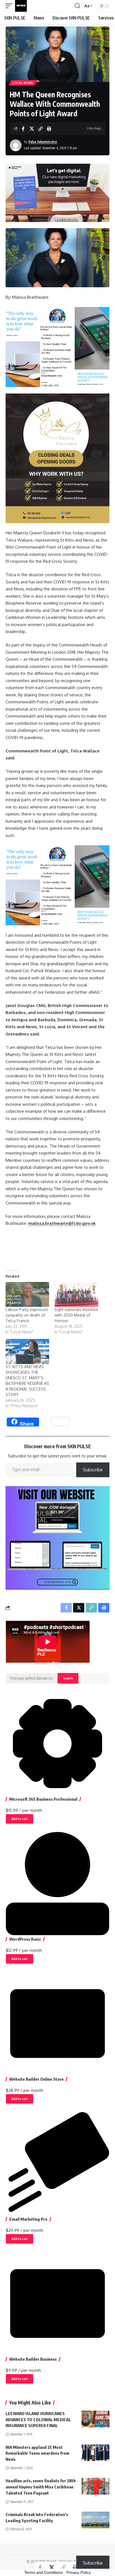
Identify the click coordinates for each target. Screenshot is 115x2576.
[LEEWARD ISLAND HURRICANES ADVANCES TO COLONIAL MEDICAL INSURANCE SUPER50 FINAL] (95, 2419)
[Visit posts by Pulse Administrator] (16, 145)
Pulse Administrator (43, 142)
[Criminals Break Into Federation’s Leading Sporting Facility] (95, 2520)
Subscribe (93, 1470)
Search (68, 1678)
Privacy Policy (79, 2572)
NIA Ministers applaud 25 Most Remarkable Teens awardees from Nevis (37, 2453)
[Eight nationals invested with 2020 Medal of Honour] (76, 1294)
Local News (23, 83)
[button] (10, 6)
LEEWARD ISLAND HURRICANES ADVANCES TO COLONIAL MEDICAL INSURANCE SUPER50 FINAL (38, 2420)
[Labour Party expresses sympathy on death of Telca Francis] (27, 1294)
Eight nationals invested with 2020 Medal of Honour (76, 1315)
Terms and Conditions (44, 2572)
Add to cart (20, 1819)
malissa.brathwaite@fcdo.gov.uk (62, 1223)
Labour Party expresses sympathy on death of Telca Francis (27, 1315)
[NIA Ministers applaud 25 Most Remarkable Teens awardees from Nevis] (95, 2453)
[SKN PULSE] (21, 6)
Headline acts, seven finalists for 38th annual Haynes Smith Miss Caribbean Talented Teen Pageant (41, 2487)
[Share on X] (32, 129)
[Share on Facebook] (23, 129)
